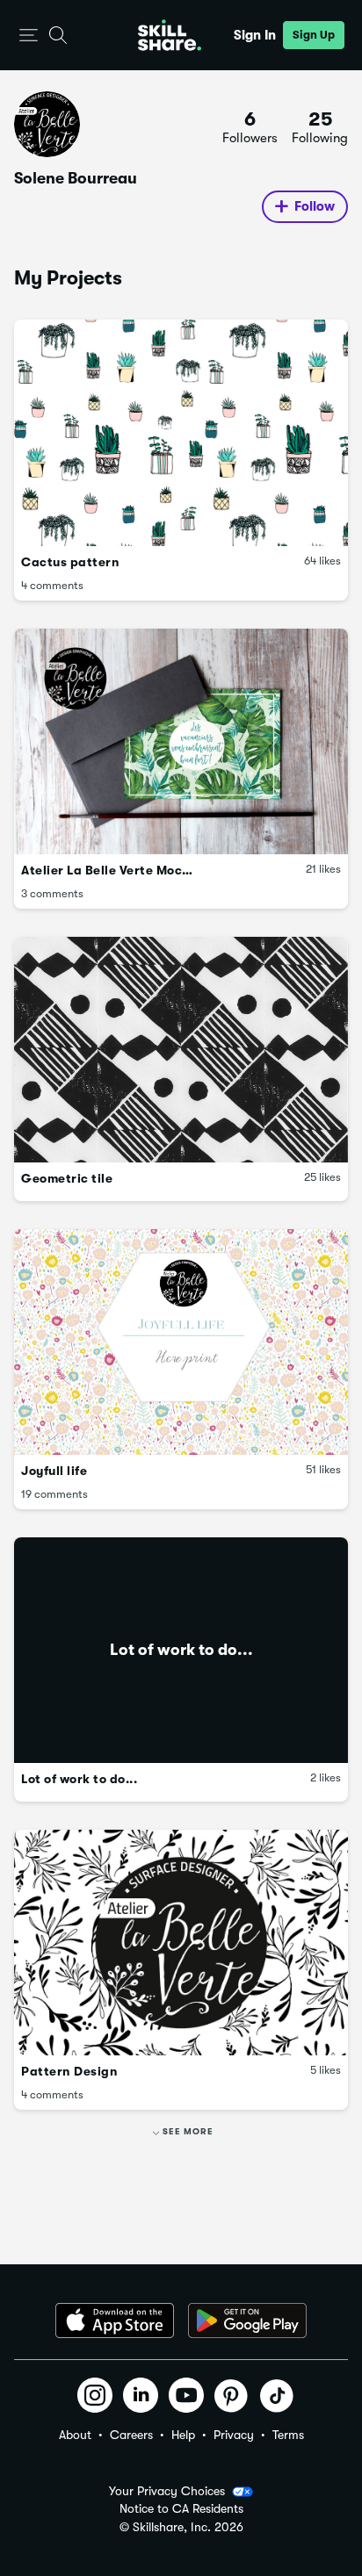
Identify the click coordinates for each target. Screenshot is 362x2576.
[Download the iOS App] (115, 2321)
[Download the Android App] (247, 2321)
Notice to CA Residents (181, 2509)
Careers (131, 2435)
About (75, 2435)
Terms (288, 2435)
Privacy (234, 2435)
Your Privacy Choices (167, 2491)
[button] (29, 36)
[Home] (170, 35)
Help (183, 2435)
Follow (315, 206)
